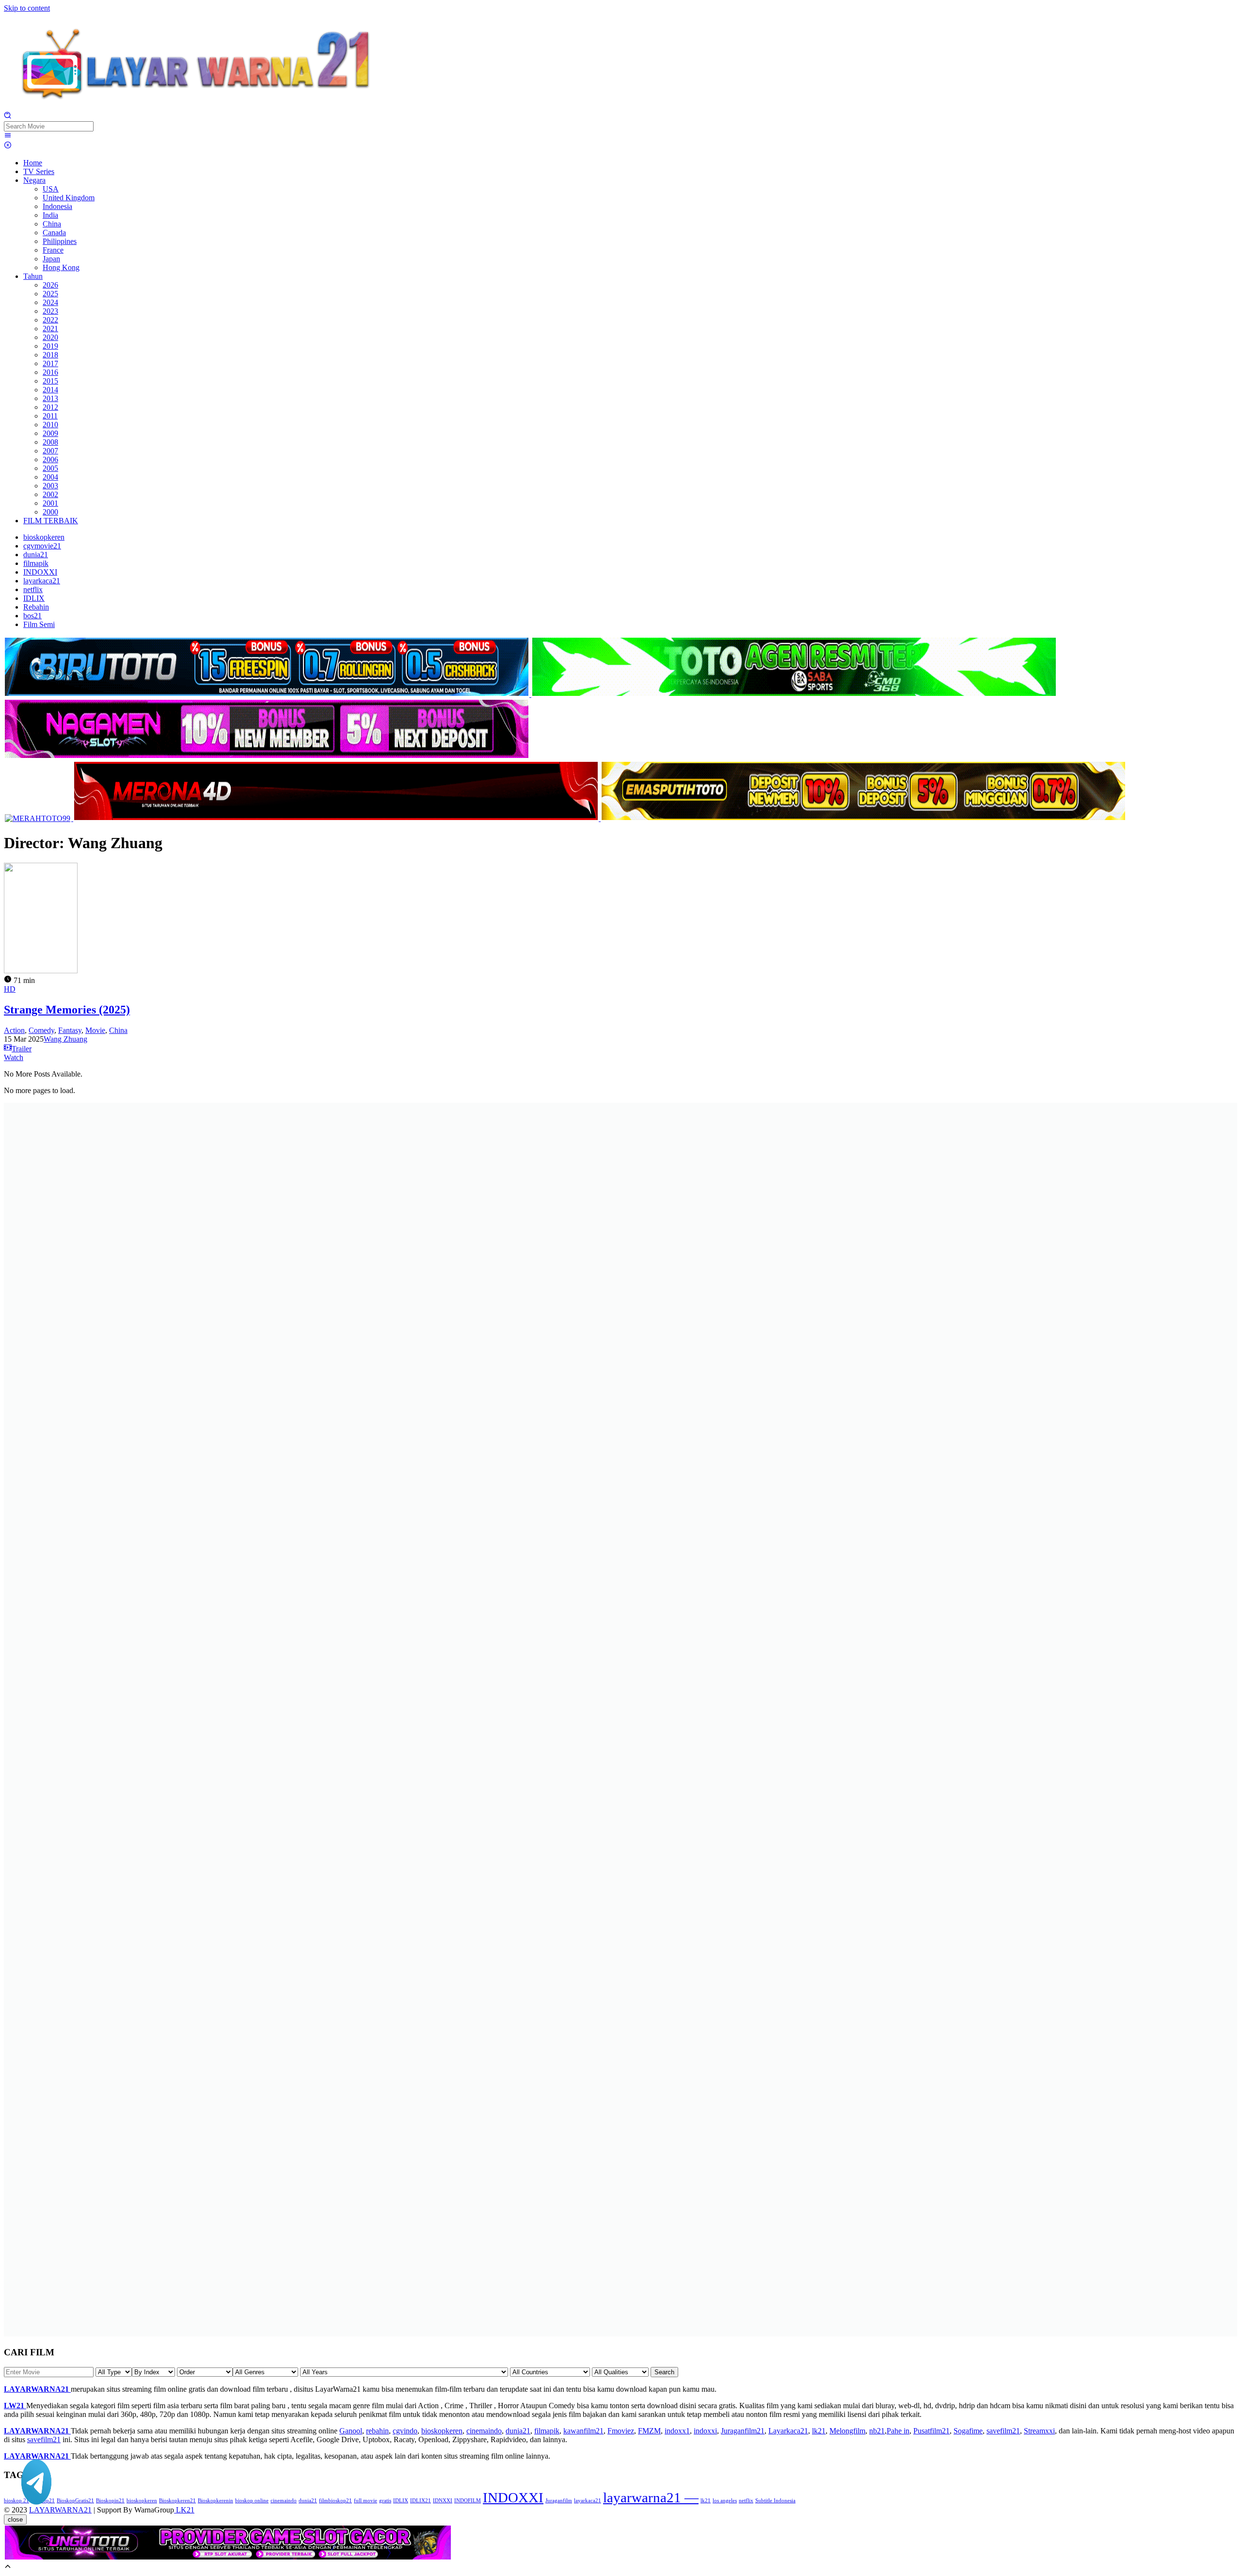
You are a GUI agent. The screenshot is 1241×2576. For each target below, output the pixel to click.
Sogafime (968, 2431)
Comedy (41, 1030)
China (118, 1030)
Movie (95, 1030)
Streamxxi (1039, 2431)
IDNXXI (443, 2501)
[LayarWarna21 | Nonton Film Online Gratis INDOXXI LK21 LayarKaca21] (198, 107)
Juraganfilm (559, 2501)
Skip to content (27, 8)
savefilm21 (1003, 2431)
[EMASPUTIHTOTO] (863, 818)
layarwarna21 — (651, 2497)
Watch (14, 1057)
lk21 (819, 2431)
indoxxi (705, 2431)
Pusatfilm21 (931, 2431)
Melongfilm (847, 2431)
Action (14, 1030)
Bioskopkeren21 (177, 2501)
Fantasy (70, 1030)
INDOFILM (468, 2501)
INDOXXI (513, 2497)
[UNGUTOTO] (228, 2558)
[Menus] (8, 137)
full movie (366, 2501)
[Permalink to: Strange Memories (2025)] (41, 971)
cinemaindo (484, 2431)
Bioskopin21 (110, 2501)
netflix (746, 2501)
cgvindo (405, 2431)
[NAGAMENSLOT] (267, 756)
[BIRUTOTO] (268, 694)
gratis (385, 2501)
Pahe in (898, 2431)
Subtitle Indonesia (775, 2501)
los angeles (725, 2501)
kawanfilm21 (583, 2431)
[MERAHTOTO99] (39, 818)
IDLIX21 (421, 2501)
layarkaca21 (588, 2501)
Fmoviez (621, 2431)
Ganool (351, 2431)
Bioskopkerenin (215, 2501)
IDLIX (401, 2501)
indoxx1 (677, 2431)
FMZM (649, 2431)
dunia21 (518, 2431)
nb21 (877, 2431)
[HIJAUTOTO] (794, 694)
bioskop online (252, 2501)
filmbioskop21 (335, 2501)
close (15, 2520)
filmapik (547, 2431)
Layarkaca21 (788, 2431)
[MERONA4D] (337, 818)
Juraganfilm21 (743, 2431)
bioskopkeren (442, 2431)
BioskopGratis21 (75, 2501)
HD (10, 989)
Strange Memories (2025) (67, 1010)
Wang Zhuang (65, 1039)
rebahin (377, 2431)
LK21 (184, 2510)
